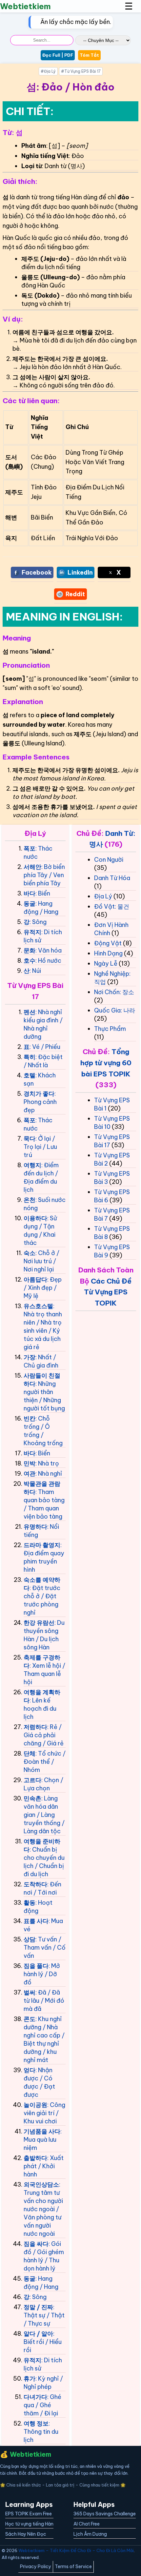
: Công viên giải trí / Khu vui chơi (44, 2113)
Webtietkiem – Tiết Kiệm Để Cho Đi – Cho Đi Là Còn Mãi (76, 2550)
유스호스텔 (38, 1306)
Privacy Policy (36, 2566)
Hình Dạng (108, 953)
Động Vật (108, 943)
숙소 (30, 1253)
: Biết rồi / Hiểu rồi (43, 2342)
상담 (30, 1939)
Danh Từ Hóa (112, 878)
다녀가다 (35, 2397)
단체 (30, 1753)
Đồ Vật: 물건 (112, 906)
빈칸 (30, 1418)
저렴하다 (35, 1727)
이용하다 (35, 1218)
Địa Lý (103, 896)
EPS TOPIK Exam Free (29, 2514)
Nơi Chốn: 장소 (114, 992)
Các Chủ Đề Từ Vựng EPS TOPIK (108, 1292)
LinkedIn (80, 572)
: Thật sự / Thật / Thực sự (44, 2315)
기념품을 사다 (42, 2131)
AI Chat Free (87, 2524)
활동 (30, 1903)
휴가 (30, 2379)
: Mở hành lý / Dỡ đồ (42, 1974)
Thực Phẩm (110, 1029)
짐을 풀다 (36, 1966)
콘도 (30, 2019)
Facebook (37, 572)
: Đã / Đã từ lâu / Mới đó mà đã (44, 2001)
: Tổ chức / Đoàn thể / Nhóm (45, 1762)
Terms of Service (73, 2566)
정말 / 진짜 (38, 2307)
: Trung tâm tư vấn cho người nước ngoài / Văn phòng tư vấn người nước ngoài (43, 2209)
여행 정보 (36, 2423)
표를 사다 (36, 1921)
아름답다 (35, 1279)
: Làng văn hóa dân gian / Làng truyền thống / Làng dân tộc (44, 1815)
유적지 (32, 932)
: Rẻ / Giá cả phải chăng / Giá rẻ (44, 1735)
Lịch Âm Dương (90, 2534)
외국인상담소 (41, 2184)
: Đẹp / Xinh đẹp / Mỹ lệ (43, 1288)
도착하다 (35, 1884)
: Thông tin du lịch (41, 2432)
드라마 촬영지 (42, 1545)
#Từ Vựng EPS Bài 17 (81, 71)
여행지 (32, 1165)
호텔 (30, 1075)
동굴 (30, 904)
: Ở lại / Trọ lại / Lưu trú (40, 1147)
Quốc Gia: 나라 (115, 1010)
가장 (30, 1357)
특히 (30, 1057)
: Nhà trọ (47, 1463)
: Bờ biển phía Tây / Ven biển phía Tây (44, 875)
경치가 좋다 (39, 1094)
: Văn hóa (49, 950)
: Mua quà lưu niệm (43, 2140)
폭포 (30, 848)
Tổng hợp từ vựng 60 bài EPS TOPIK (106, 1063)
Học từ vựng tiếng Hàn (29, 2524)
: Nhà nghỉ (49, 1474)
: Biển (43, 893)
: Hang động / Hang (41, 908)
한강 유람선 (39, 1623)
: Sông (38, 922)
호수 (30, 961)
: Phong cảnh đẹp (40, 1102)
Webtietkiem (25, 6)
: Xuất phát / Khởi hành (44, 2166)
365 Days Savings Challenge (105, 2514)
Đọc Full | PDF (58, 55)
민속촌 (32, 1798)
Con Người (109, 860)
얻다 (30, 2070)
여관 (30, 1474)
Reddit (75, 594)
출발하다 (35, 2158)
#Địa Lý (48, 71)
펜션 (30, 1012)
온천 (30, 1200)
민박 (30, 1463)
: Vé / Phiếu (45, 1047)
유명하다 (35, 1527)
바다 (30, 893)
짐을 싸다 (36, 2244)
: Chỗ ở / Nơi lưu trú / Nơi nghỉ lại (41, 1261)
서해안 (32, 867)
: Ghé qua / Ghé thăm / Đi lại (42, 2405)
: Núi (35, 971)
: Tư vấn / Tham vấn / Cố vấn (45, 1947)
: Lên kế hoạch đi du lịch (40, 1709)
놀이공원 (35, 2105)
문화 (30, 950)
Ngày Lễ (106, 964)
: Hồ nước (48, 961)
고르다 (32, 1780)
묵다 (30, 1139)
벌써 (30, 1992)
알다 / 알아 (38, 2334)
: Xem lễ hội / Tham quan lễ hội (44, 1674)
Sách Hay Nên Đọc (26, 2534)
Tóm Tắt (89, 55)
